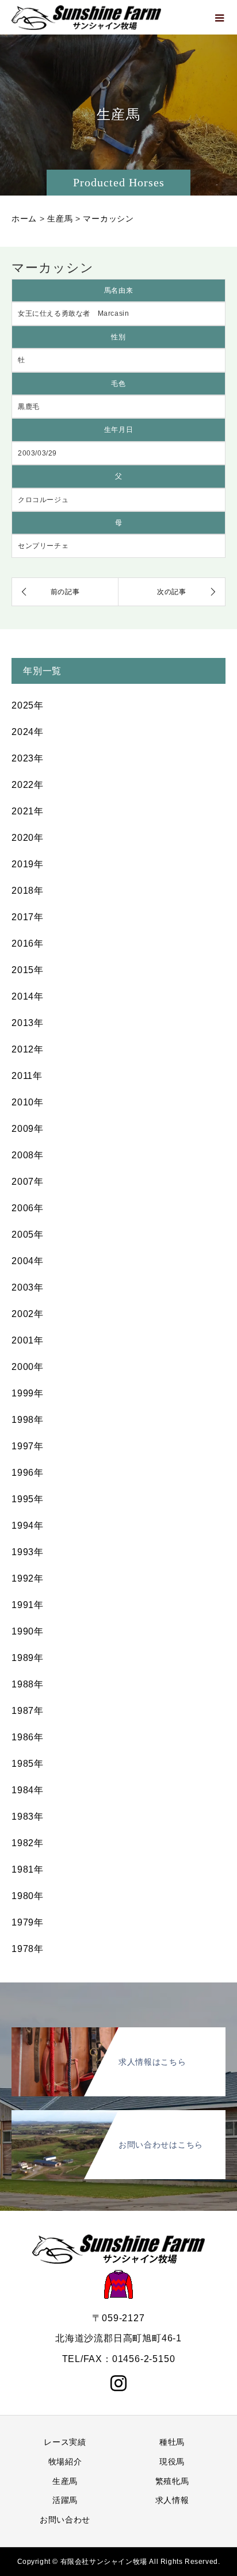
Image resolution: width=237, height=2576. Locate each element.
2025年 (28, 705)
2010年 (28, 1102)
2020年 (28, 838)
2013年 (28, 1023)
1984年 (28, 1790)
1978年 (28, 1949)
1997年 (28, 1446)
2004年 (28, 1261)
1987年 (28, 1711)
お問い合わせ (65, 2520)
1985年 (28, 1764)
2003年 (28, 1287)
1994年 (28, 1526)
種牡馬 (172, 2442)
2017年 (28, 917)
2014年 (28, 996)
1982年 (28, 1843)
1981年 (28, 1869)
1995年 (28, 1499)
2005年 (28, 1235)
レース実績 (65, 2442)
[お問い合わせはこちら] (118, 2112)
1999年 (28, 1393)
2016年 (28, 943)
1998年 (28, 1420)
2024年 (28, 732)
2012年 (28, 1049)
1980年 (28, 1896)
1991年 (28, 1605)
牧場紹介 (65, 2462)
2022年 (28, 785)
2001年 (28, 1340)
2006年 (28, 1208)
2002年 (28, 1314)
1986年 (28, 1737)
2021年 (28, 811)
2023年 (28, 758)
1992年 (28, 1578)
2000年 (28, 1367)
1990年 (28, 1631)
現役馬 (172, 2462)
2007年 (28, 1182)
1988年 (28, 1684)
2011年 (27, 1076)
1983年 (28, 1817)
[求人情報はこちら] (118, 2030)
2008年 (28, 1155)
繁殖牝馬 (172, 2481)
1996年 (28, 1473)
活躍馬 (65, 2500)
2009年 (28, 1129)
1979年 (28, 1922)
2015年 (28, 970)
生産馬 (65, 2481)
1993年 (28, 1552)
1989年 (28, 1658)
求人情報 (172, 2500)
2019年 (28, 864)
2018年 (28, 891)
